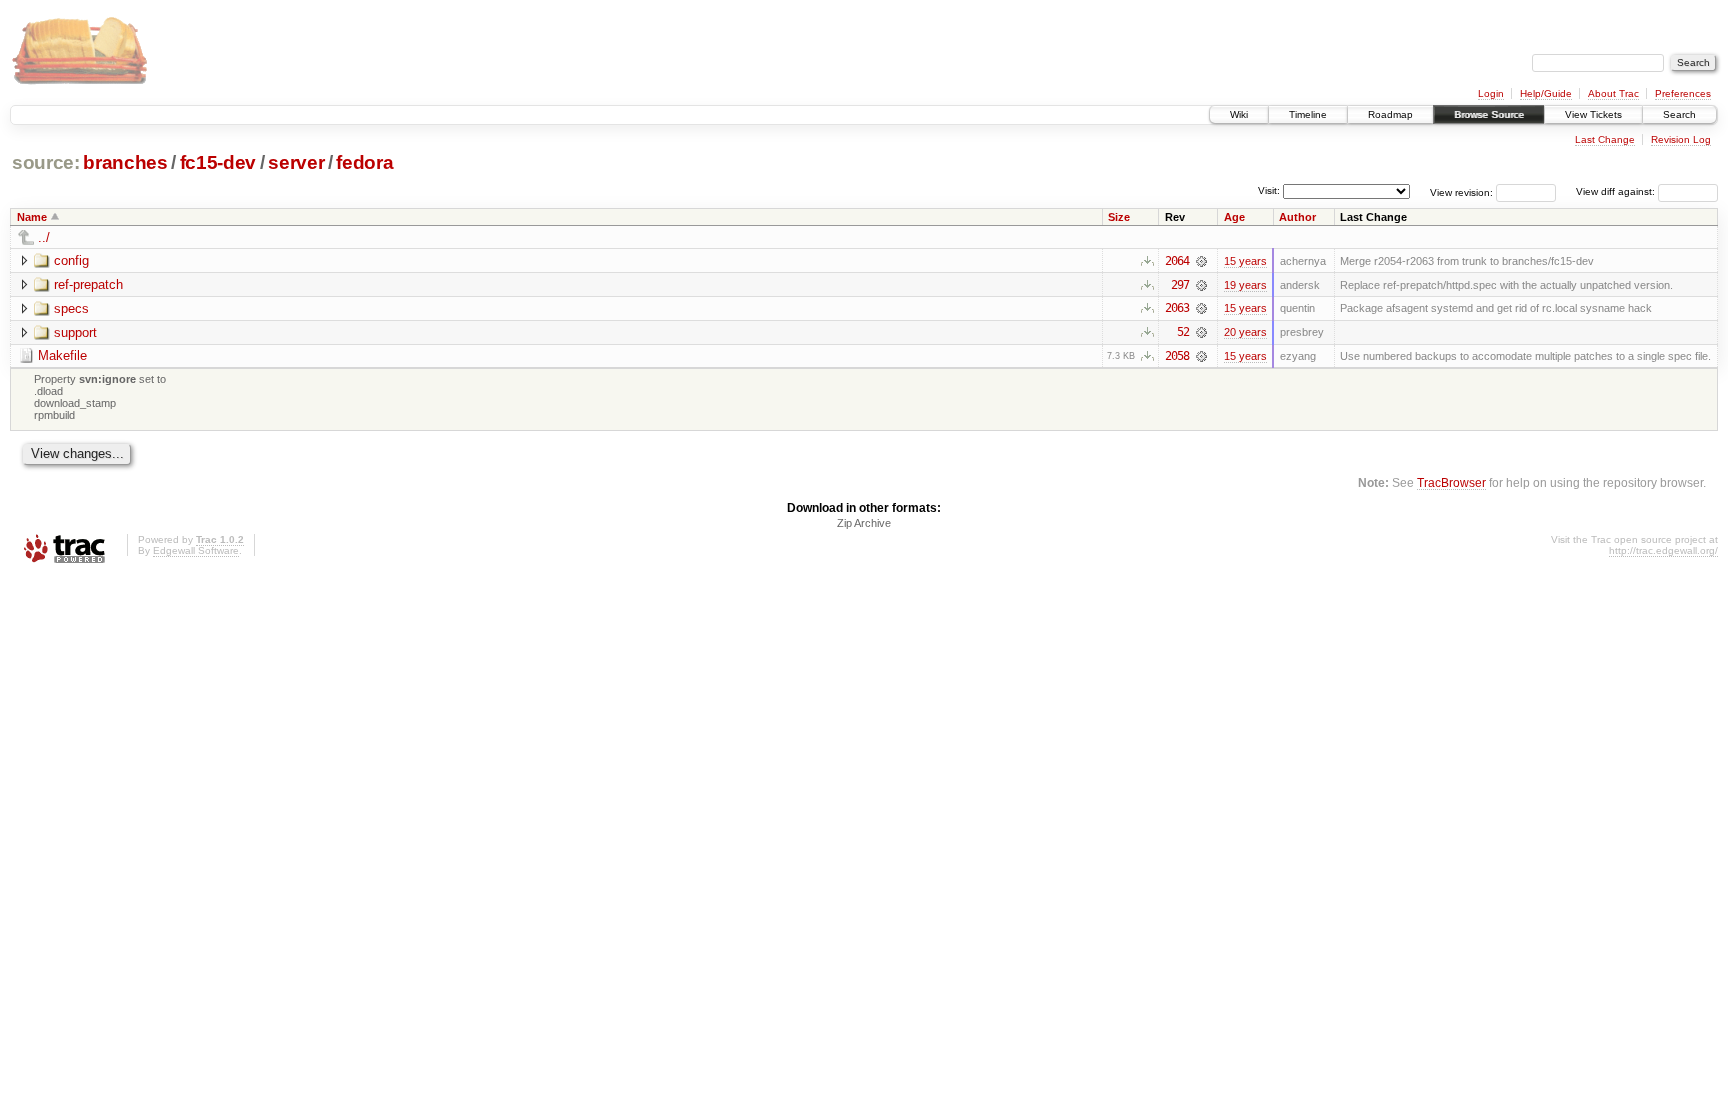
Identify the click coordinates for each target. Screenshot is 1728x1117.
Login (1491, 93)
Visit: (1269, 190)
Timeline (1308, 114)
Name (32, 217)
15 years (1245, 261)
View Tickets (1593, 114)
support (75, 332)
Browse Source (1489, 114)
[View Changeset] (1201, 261)
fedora (364, 162)
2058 (1177, 356)
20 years (1245, 332)
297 (1180, 285)
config (71, 260)
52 (1183, 332)
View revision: (1461, 191)
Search (1679, 114)
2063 (1177, 308)
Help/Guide (1546, 93)
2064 (1177, 261)
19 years (1245, 285)
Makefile (62, 355)
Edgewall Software (196, 550)
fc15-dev (218, 162)
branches (125, 162)
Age (1234, 217)
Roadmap (1390, 114)
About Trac (1613, 93)
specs (71, 308)
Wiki (1239, 114)
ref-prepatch (88, 284)
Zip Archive (864, 523)
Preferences (1683, 93)
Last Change (1605, 139)
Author (1297, 217)
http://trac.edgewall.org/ (1663, 550)
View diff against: (1617, 191)
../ (44, 237)
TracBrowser (1451, 482)
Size (1119, 217)
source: (46, 162)
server (296, 162)
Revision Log (1681, 139)
